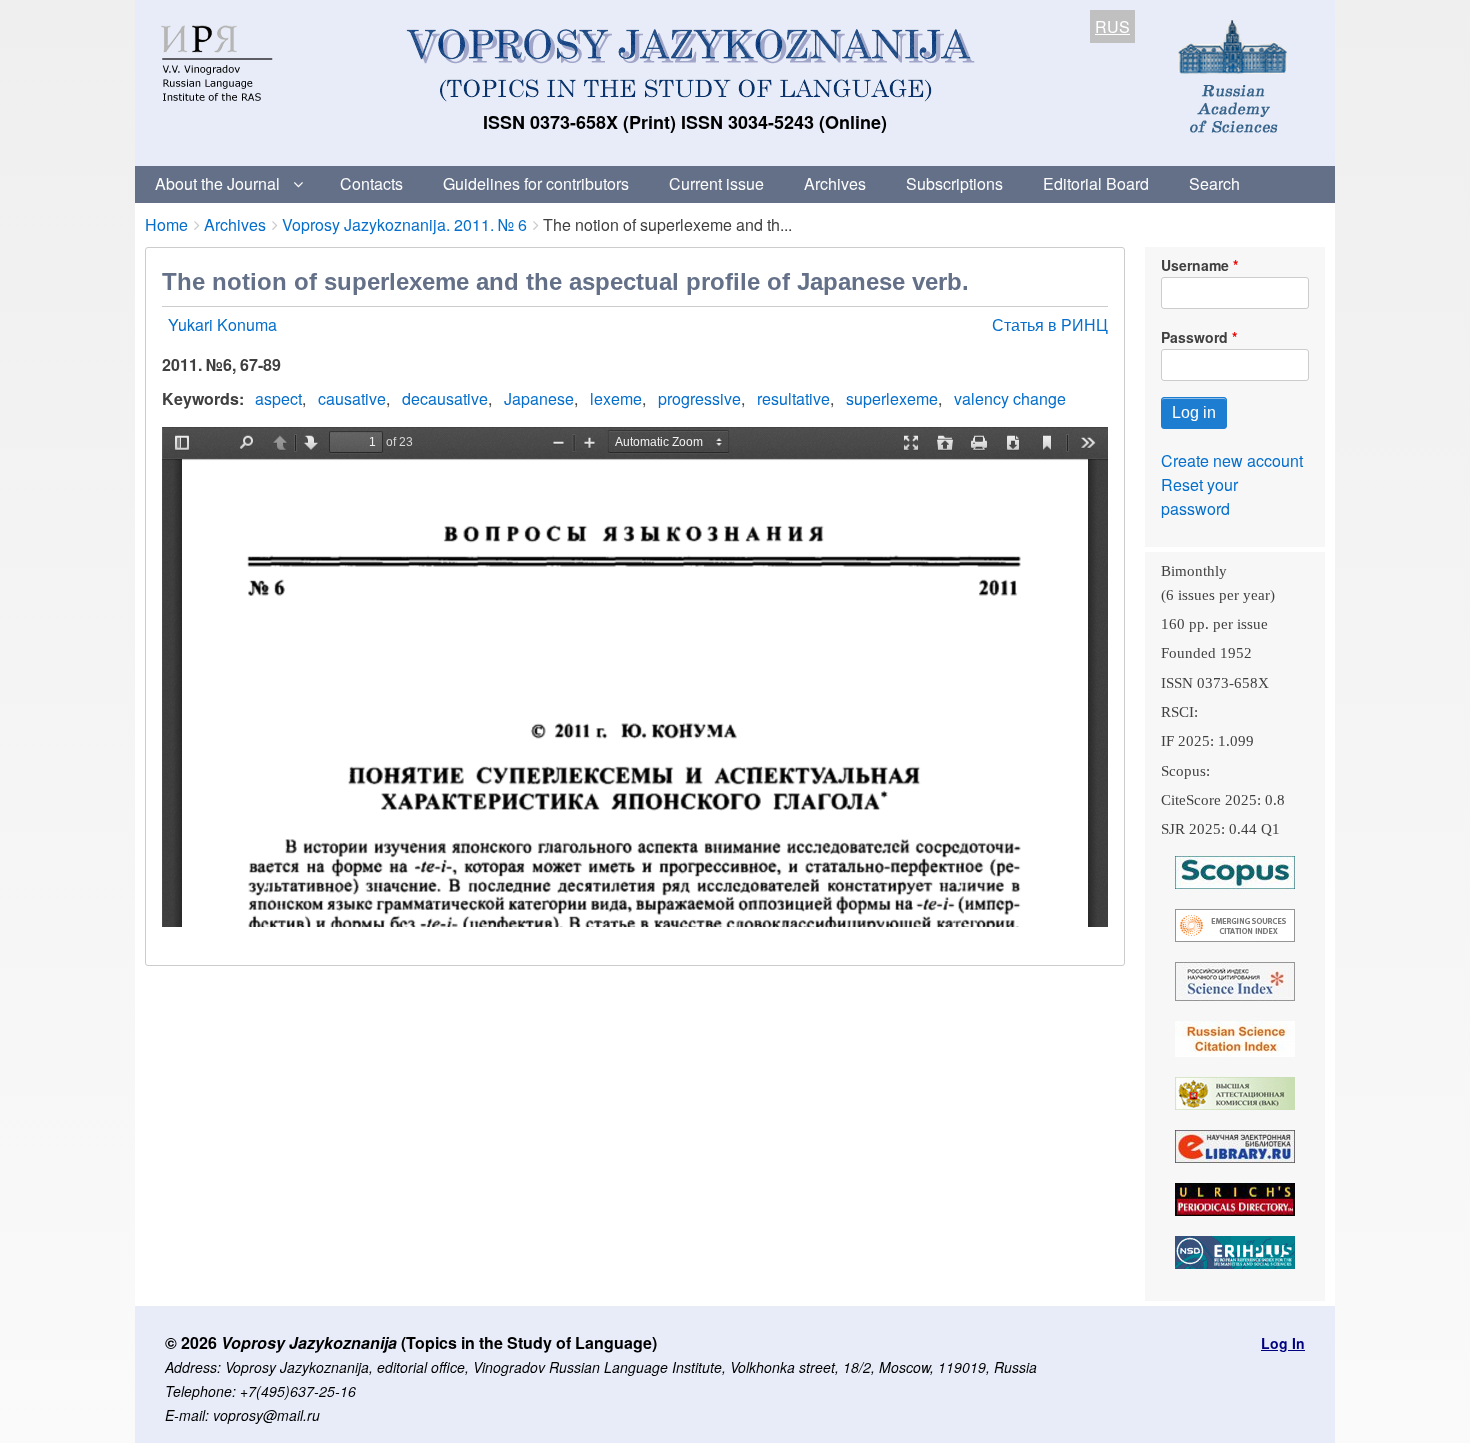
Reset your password (1199, 496)
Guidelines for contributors (536, 183)
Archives (835, 183)
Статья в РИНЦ (1050, 324)
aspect (278, 398)
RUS (1112, 26)
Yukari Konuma (222, 324)
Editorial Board (1096, 183)
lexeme (616, 398)
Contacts (371, 183)
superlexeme (892, 398)
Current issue (716, 183)
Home (166, 224)
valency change (1010, 398)
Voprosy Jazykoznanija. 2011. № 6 (404, 224)
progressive (699, 398)
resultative (793, 398)
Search (1214, 183)
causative (352, 398)
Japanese (539, 398)
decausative (445, 398)
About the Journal (217, 183)
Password (1194, 337)
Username (1195, 265)
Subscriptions (954, 183)
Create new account (1232, 460)
